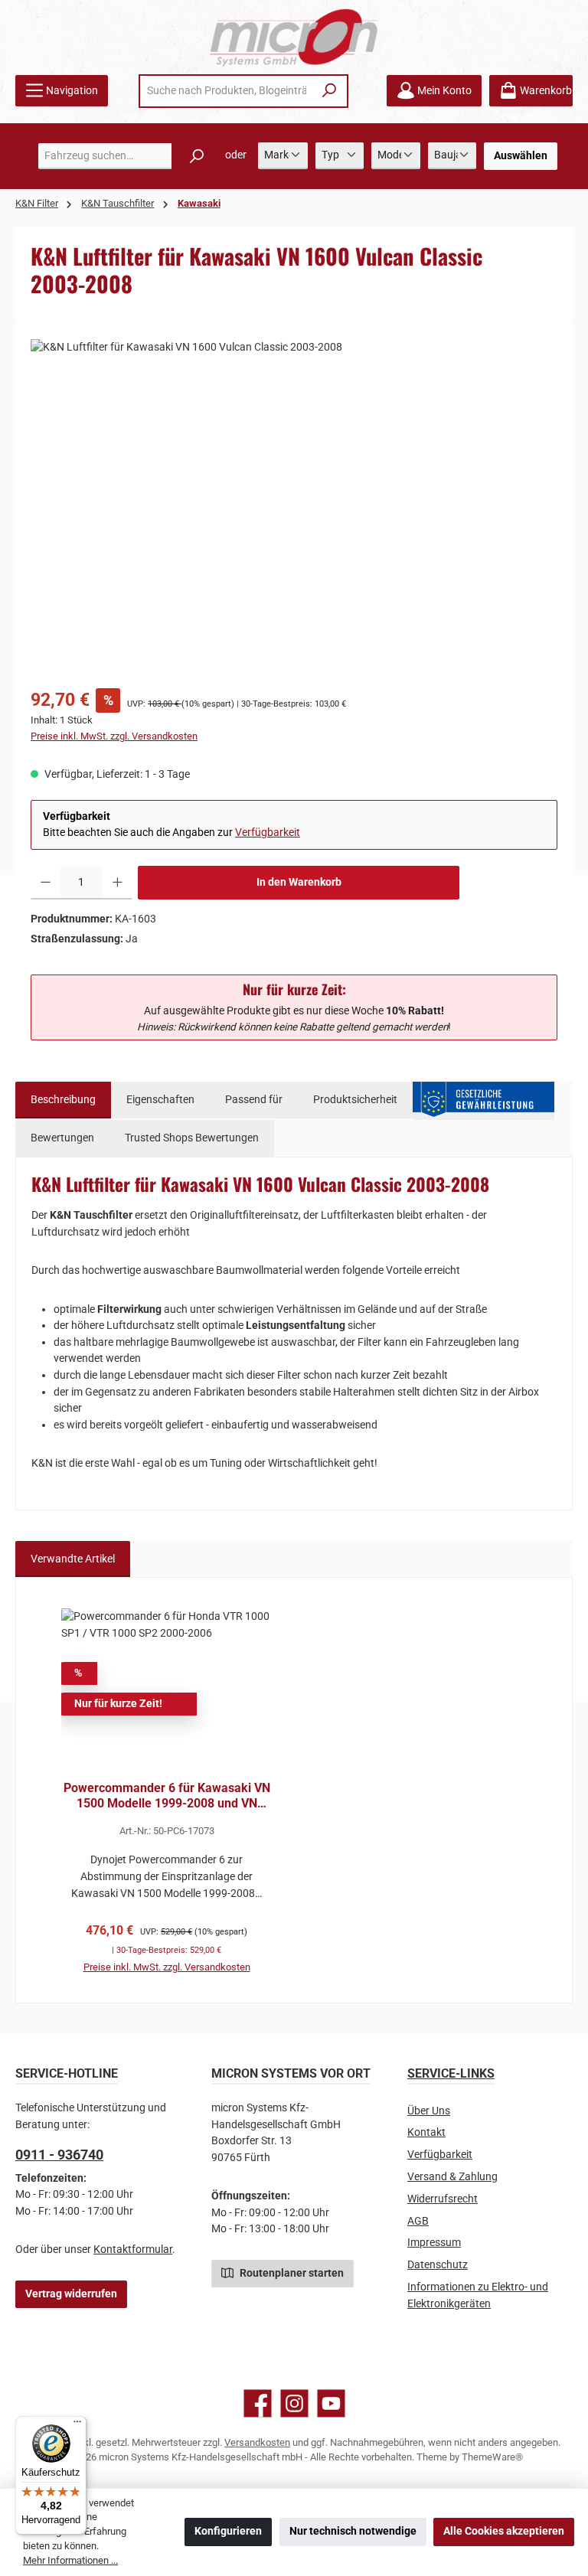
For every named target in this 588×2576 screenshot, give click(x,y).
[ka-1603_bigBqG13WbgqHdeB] (294, 504)
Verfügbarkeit (268, 833)
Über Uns (429, 2111)
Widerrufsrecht (443, 2199)
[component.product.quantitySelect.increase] (118, 883)
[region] (294, 504)
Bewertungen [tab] (62, 1138)
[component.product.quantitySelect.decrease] (46, 883)
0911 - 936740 (59, 2155)
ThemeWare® (492, 2457)
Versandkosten (257, 2442)
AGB (418, 2221)
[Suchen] (330, 91)
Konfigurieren (228, 2531)
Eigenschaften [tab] (160, 1100)
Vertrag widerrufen (71, 2294)
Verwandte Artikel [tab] (73, 1559)
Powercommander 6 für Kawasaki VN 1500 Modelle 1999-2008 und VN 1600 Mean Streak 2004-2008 (167, 1796)
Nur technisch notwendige (353, 2531)
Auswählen (521, 156)
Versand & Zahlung (452, 2177)
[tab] (63, 1100)
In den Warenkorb (299, 882)
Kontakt (426, 2132)
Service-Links (451, 2073)
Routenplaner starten (291, 2273)
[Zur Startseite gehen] (294, 37)
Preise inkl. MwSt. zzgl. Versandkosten (114, 736)
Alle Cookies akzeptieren (504, 2531)
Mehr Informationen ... (70, 2560)
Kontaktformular (133, 2250)
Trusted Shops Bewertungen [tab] (192, 1138)
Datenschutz (438, 2265)
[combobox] (227, 91)
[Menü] (77, 2425)
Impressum (434, 2243)
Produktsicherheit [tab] (355, 1100)
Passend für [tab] (254, 1100)
